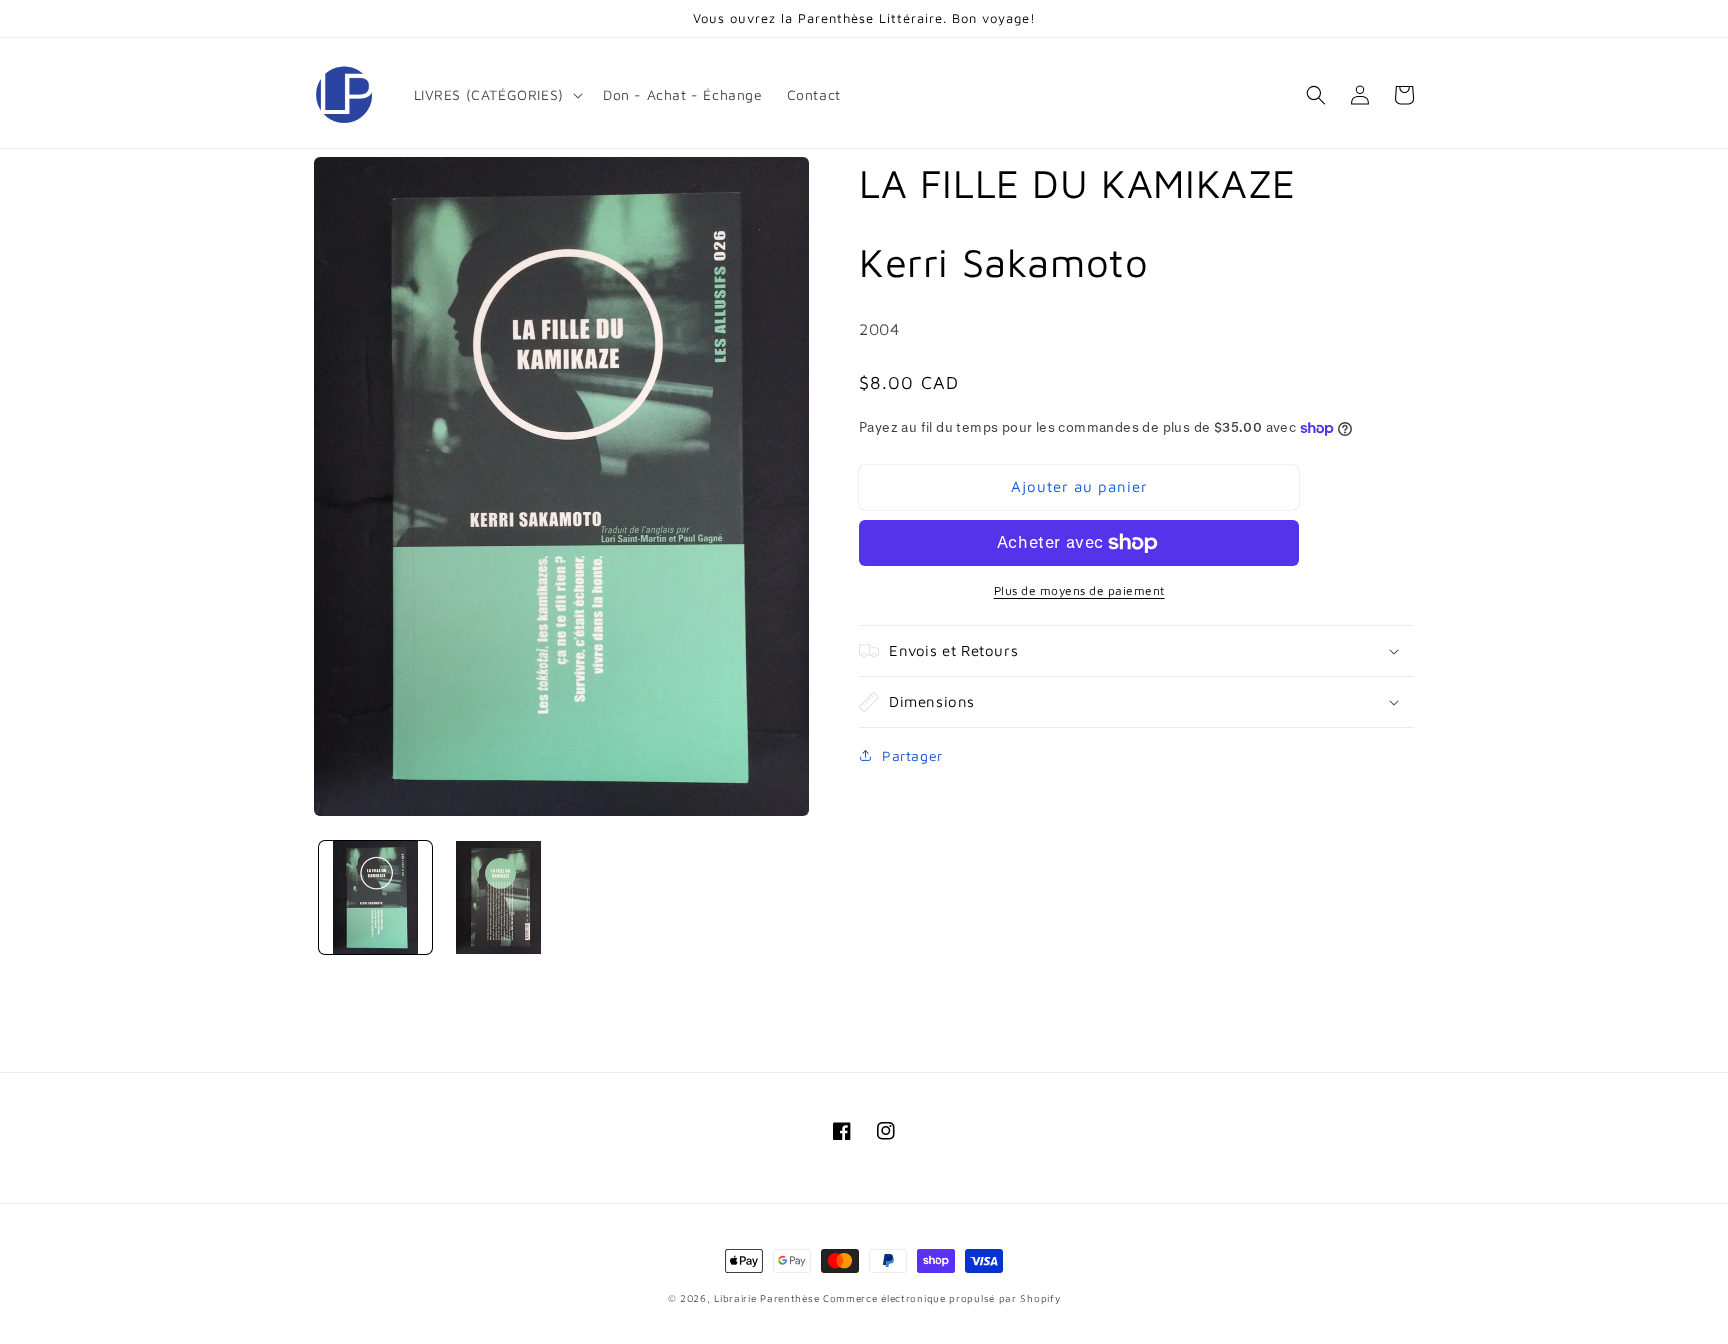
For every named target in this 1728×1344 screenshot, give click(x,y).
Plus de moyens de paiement (1079, 590)
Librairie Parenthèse (766, 1298)
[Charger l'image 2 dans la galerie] (498, 897)
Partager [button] (912, 755)
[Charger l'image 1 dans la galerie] (375, 897)
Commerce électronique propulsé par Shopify (941, 1298)
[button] (496, 95)
